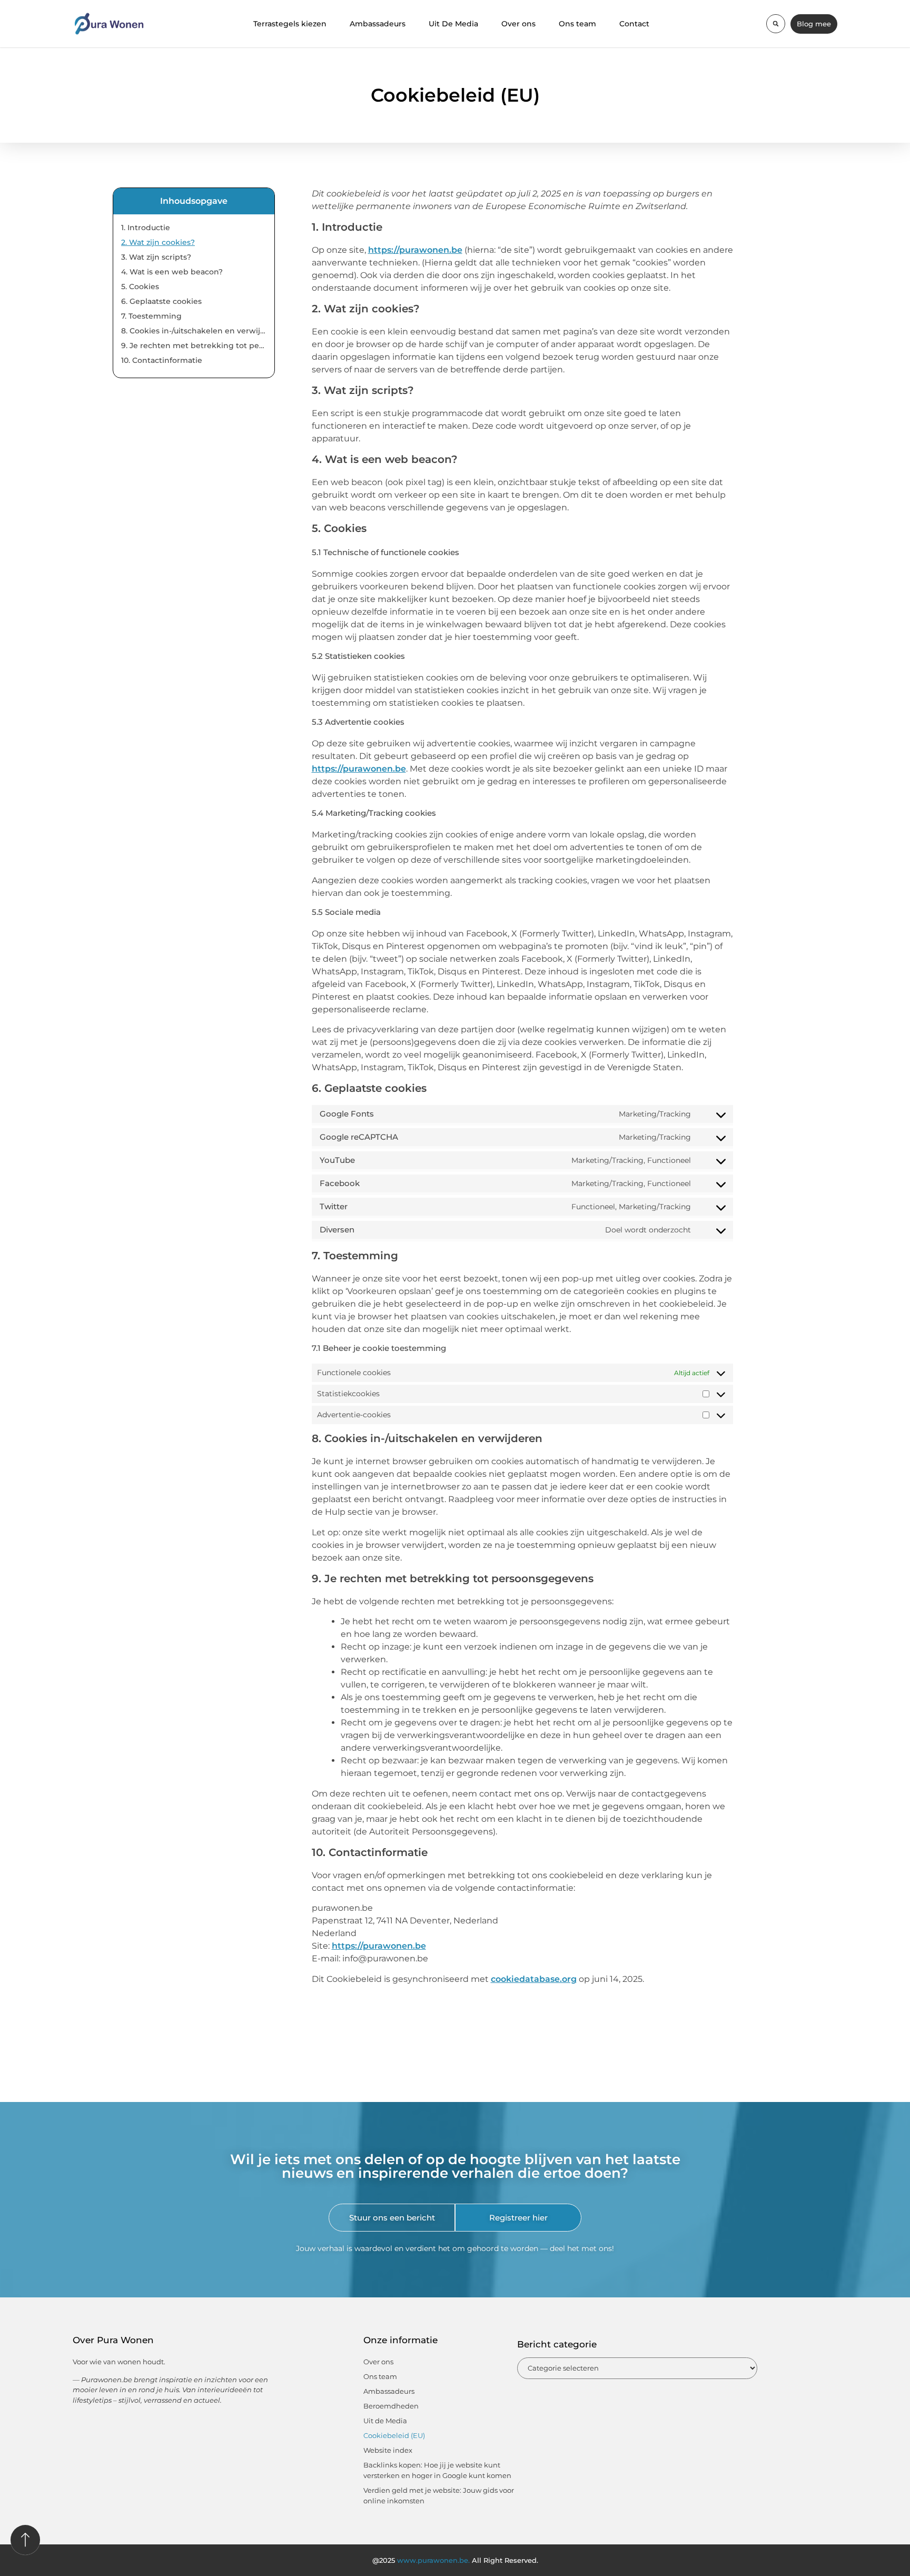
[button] (776, 24)
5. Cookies (140, 287)
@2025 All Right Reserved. (455, 2560)
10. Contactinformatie (162, 360)
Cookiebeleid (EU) (394, 2435)
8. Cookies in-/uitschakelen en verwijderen (194, 331)
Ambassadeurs (378, 24)
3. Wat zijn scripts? (156, 257)
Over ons (518, 24)
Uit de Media (385, 2421)
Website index (388, 2450)
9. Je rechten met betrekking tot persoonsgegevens (194, 346)
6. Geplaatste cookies (161, 301)
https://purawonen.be (415, 250)
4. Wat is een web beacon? (172, 272)
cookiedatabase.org (534, 1979)
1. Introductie (146, 228)
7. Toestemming (151, 316)
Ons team (577, 24)
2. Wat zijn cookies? (158, 242)
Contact (634, 24)
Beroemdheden (391, 2406)
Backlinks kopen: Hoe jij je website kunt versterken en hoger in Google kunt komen (437, 2470)
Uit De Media (453, 24)
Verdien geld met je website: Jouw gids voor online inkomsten (439, 2495)
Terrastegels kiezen (290, 24)
